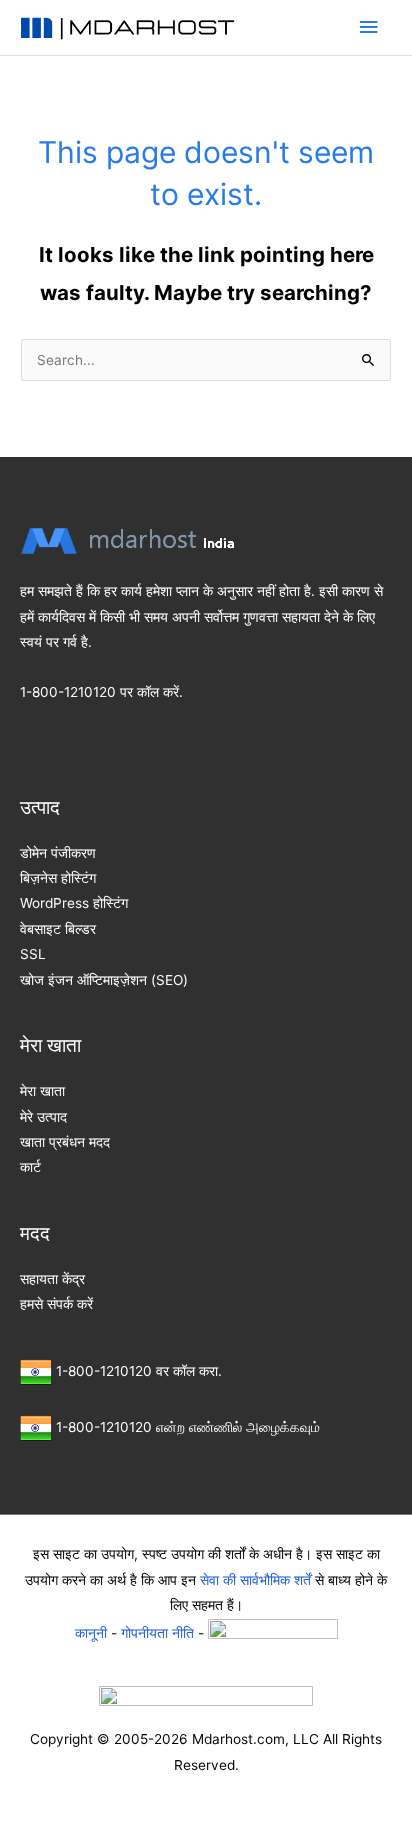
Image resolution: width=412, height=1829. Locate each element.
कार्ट (30, 1167)
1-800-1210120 (68, 692)
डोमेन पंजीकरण (58, 853)
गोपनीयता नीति (157, 1632)
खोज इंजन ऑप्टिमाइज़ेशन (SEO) (104, 980)
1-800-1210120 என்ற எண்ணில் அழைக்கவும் (188, 1427)
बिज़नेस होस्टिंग (58, 878)
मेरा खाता (42, 1091)
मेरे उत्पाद (43, 1117)
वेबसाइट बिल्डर (58, 929)
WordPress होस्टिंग (74, 903)
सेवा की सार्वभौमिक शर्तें (255, 1580)
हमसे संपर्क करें (56, 1304)
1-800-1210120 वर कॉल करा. (139, 1371)
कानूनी (91, 1632)
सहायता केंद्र (52, 1279)
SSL (33, 954)
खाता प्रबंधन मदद (65, 1142)
